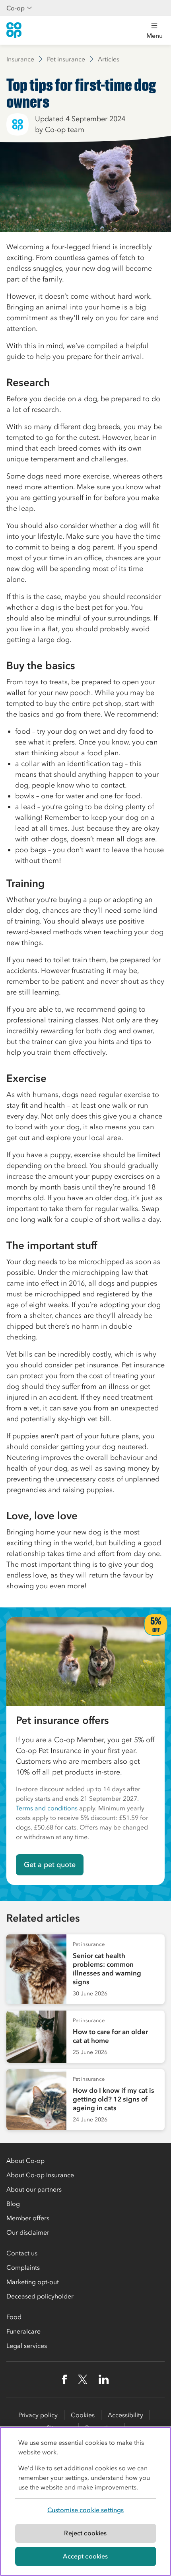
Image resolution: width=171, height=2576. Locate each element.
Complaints (23, 2267)
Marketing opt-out (33, 2282)
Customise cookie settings (86, 2510)
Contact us (22, 2253)
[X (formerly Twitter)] (83, 2379)
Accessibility (125, 2415)
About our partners (34, 2189)
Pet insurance (66, 59)
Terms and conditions (47, 1808)
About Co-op (25, 2160)
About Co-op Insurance (40, 2175)
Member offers (28, 2218)
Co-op (16, 8)
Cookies (83, 2415)
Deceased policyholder (40, 2296)
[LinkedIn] (104, 2379)
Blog (13, 2204)
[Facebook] (64, 2379)
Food (14, 2317)
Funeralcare (23, 2331)
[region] (85, 2501)
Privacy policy (38, 2415)
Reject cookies (85, 2533)
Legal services (27, 2346)
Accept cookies (85, 2556)
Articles (109, 59)
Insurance (20, 59)
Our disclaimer (28, 2232)
